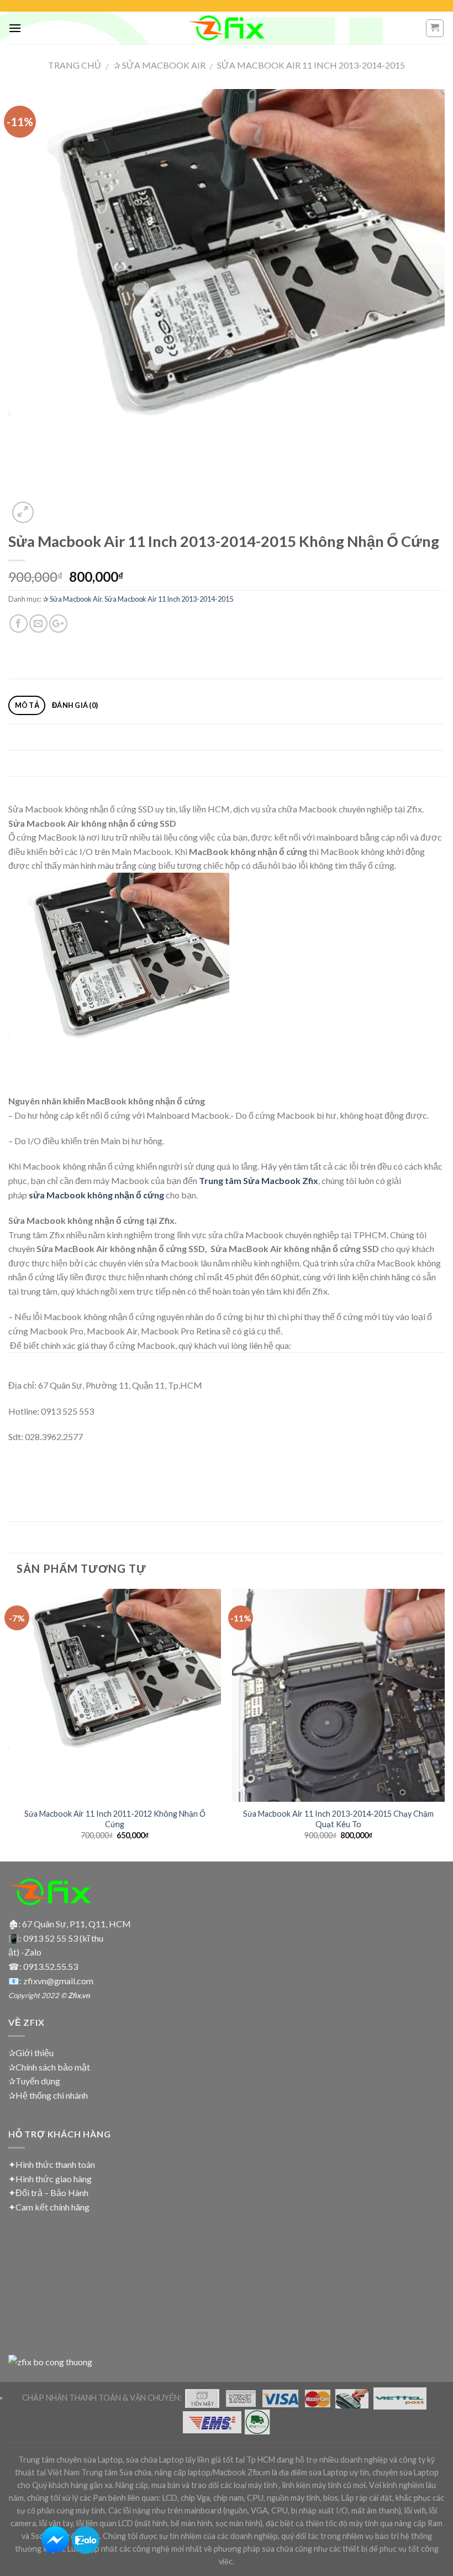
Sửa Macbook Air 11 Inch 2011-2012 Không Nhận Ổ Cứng (115, 1819)
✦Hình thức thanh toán (52, 2164)
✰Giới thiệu (31, 2053)
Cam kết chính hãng (52, 2207)
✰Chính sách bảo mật (49, 2067)
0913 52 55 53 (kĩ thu (63, 1938)
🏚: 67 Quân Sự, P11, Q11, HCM (70, 1924)
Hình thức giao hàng (54, 2179)
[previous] (9, 1724)
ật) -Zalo (25, 1952)
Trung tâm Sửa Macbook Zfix (259, 1180)
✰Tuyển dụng (34, 2081)
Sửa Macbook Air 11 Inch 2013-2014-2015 (311, 65)
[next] (444, 1724)
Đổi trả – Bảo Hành (52, 2192)
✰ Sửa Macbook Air (159, 65)
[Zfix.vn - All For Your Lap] (227, 28)
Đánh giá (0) (75, 705)
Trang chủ (75, 65)
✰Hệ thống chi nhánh (48, 2095)
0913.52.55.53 (51, 1966)
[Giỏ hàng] (435, 28)
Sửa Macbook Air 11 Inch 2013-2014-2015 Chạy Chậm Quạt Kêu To (338, 1819)
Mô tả (27, 705)
